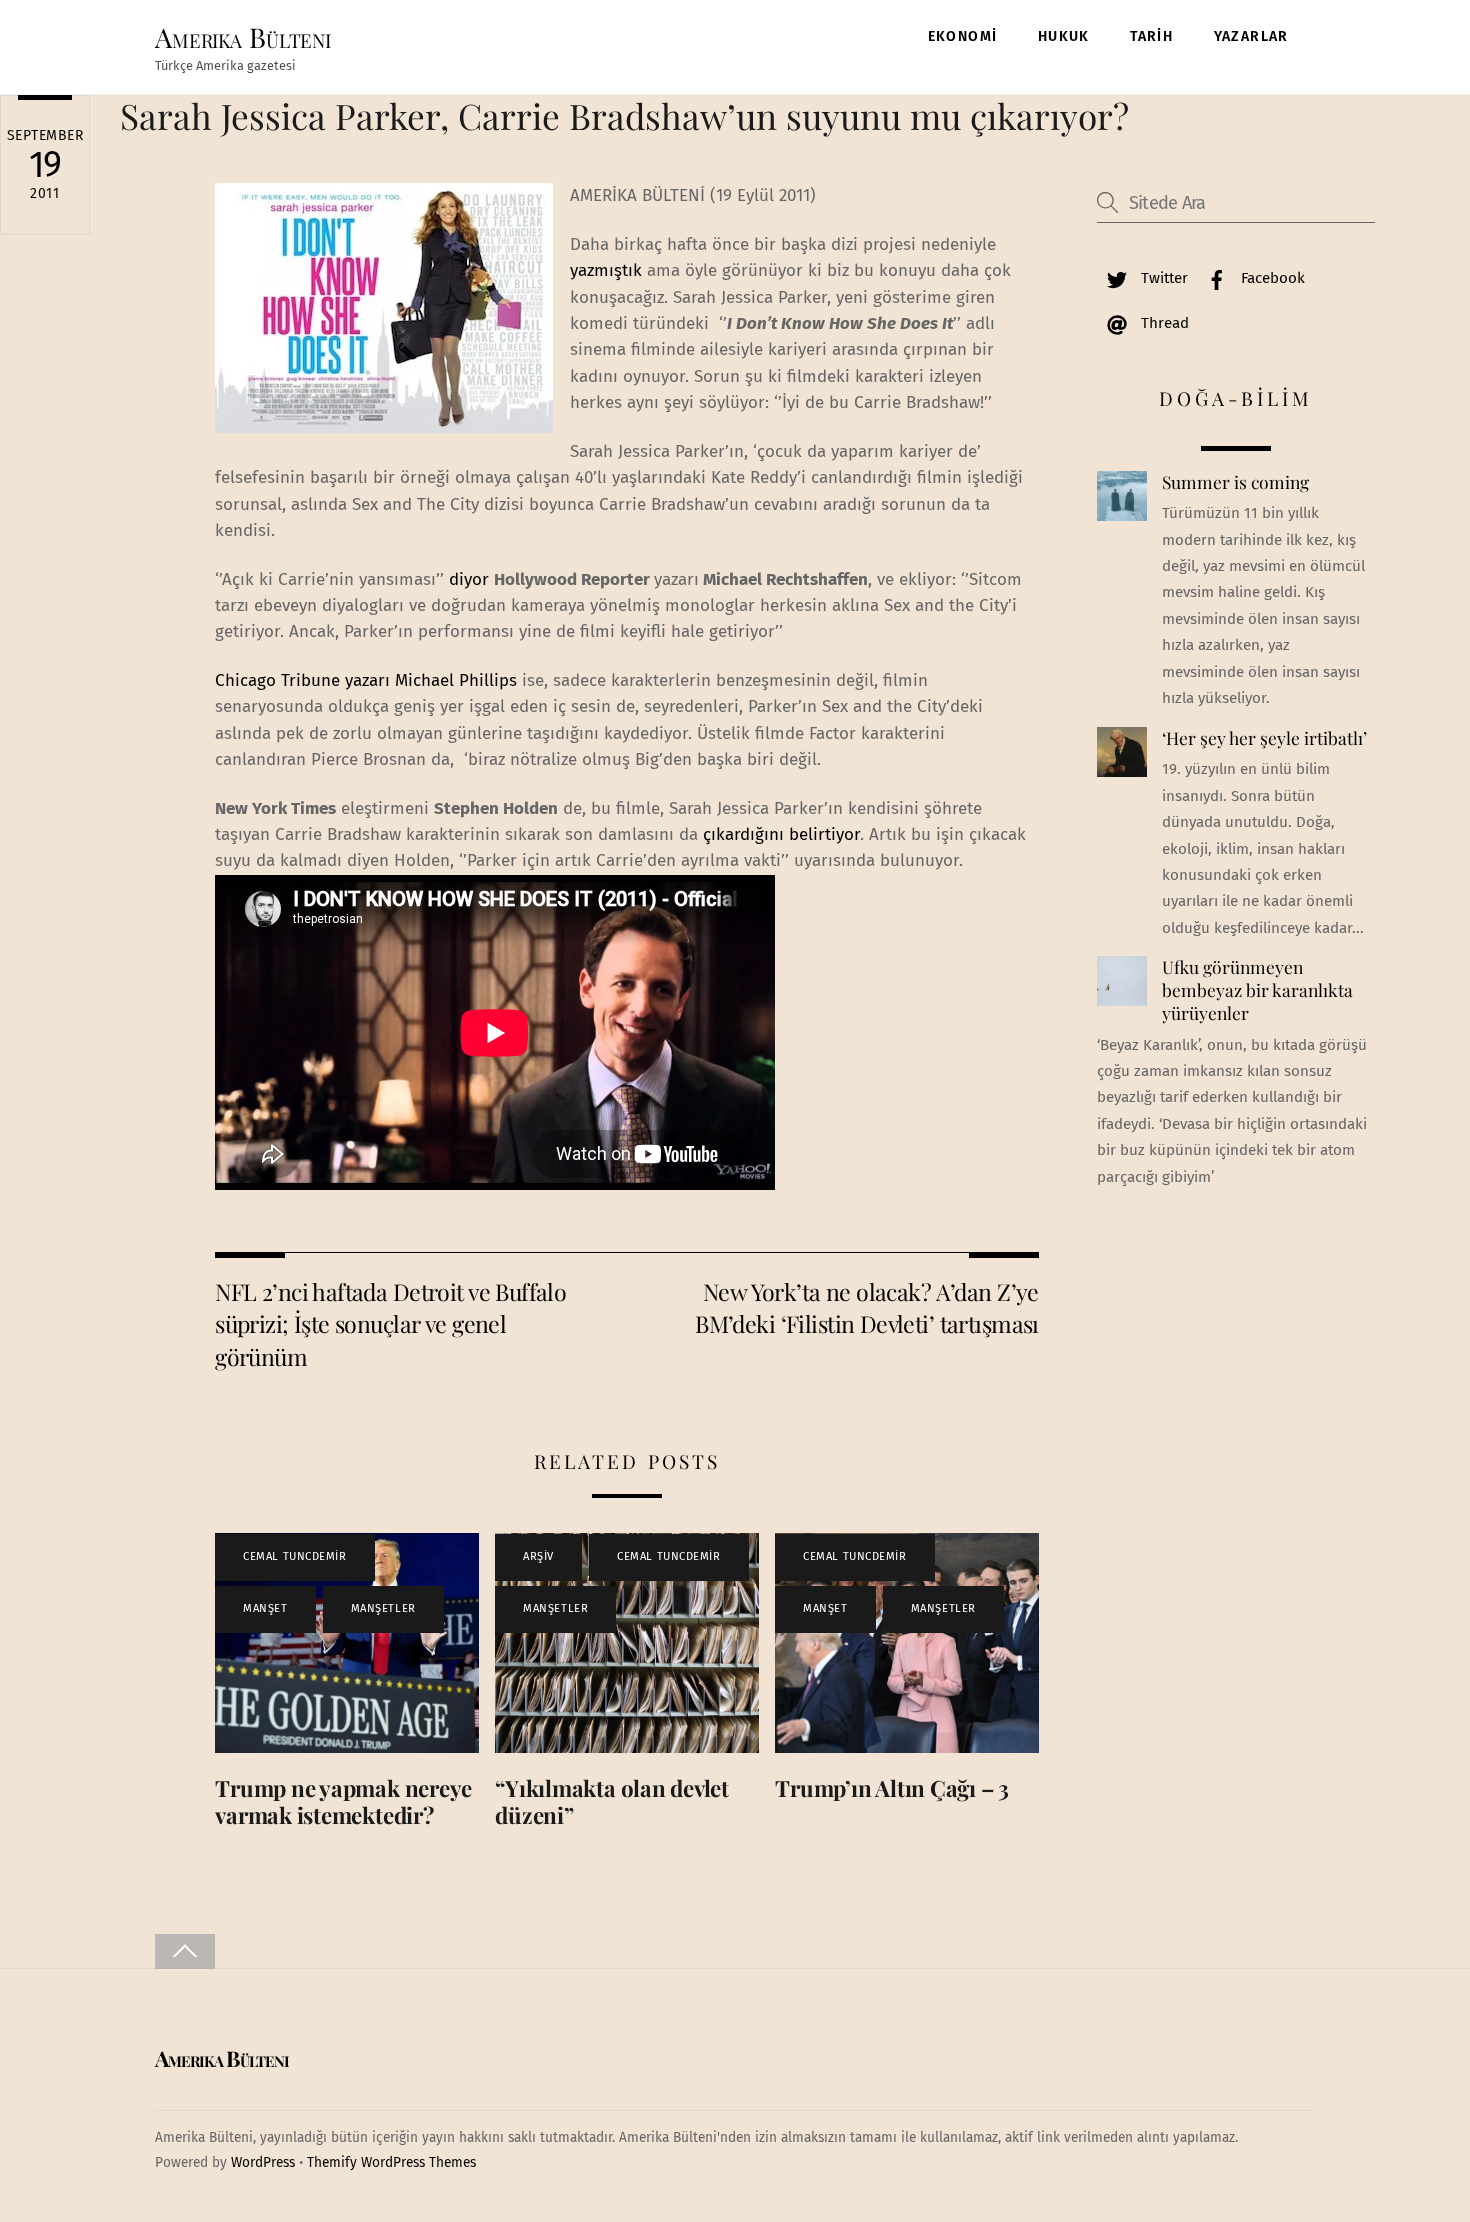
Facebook (1271, 278)
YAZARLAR (1251, 36)
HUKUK (1064, 36)
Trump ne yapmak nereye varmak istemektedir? (343, 1801)
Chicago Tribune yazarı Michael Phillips (366, 680)
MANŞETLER (383, 1608)
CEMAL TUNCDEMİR (294, 1556)
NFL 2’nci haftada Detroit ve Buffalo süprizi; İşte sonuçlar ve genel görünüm (390, 1324)
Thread (1163, 323)
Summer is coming (1235, 482)
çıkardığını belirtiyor (781, 834)
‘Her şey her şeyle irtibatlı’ (1264, 738)
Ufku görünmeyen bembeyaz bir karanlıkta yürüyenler (1257, 989)
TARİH (1151, 36)
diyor (469, 579)
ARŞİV (538, 1556)
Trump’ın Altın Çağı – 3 (892, 1788)
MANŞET (265, 1608)
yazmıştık (606, 270)
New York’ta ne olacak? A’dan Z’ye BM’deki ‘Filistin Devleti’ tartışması (867, 1307)
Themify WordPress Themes (391, 2162)
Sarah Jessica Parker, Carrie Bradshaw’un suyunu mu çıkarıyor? (624, 115)
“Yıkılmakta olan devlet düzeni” (612, 1801)
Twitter (1162, 278)
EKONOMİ (963, 36)
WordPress (263, 2162)
